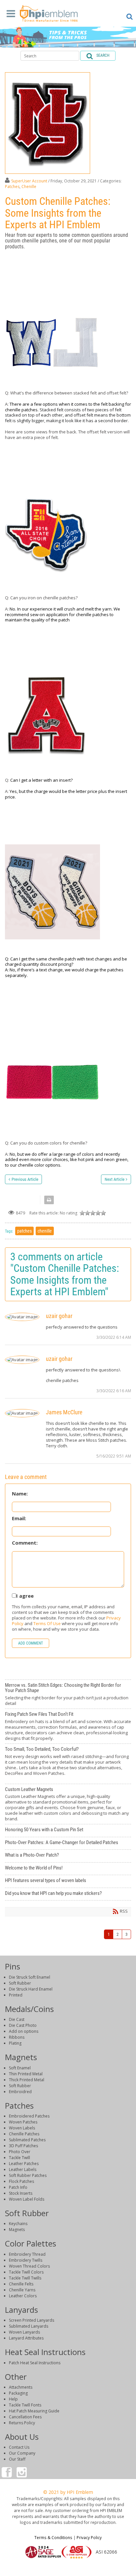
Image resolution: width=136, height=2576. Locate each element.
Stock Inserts (21, 2193)
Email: (19, 1518)
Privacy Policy (89, 2537)
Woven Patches (23, 2122)
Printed (16, 1995)
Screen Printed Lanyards (32, 2320)
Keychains (18, 2224)
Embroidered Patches (29, 2116)
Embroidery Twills (26, 2260)
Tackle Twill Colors (26, 2272)
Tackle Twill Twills (25, 2278)
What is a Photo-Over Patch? (68, 1856)
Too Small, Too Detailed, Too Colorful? (68, 1764)
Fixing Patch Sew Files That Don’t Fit (68, 1726)
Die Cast (17, 2019)
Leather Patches (24, 2164)
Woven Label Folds (27, 2199)
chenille (45, 1231)
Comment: (25, 1543)
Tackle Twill (19, 2158)
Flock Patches (21, 2181)
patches (24, 1231)
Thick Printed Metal (27, 2080)
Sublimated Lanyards (29, 2326)
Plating (15, 2043)
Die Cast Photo (23, 2025)
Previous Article (25, 1179)
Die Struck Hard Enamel (31, 1989)
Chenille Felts (21, 2284)
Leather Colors (23, 2296)
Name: (20, 1494)
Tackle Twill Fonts (25, 2405)
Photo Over (20, 2152)
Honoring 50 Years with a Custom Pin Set (68, 1831)
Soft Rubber (20, 1983)
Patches (12, 187)
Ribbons (17, 2037)
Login (68, 2568)
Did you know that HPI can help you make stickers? (68, 1894)
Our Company (22, 2453)
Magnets (17, 2230)
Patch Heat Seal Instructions (35, 2363)
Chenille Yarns (22, 2290)
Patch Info (18, 2187)
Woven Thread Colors (29, 2266)
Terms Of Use (47, 1623)
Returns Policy (22, 2423)
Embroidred (20, 2092)
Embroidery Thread (27, 2254)
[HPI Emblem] (49, 15)
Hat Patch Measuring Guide (34, 2411)
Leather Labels (23, 2169)
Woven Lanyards (24, 2332)
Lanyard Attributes (26, 2338)
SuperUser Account (29, 181)
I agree (25, 1596)
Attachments (21, 2387)
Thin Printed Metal (26, 2074)
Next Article (115, 1179)
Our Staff (17, 2459)
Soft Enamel (20, 2068)
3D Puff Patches (23, 2146)
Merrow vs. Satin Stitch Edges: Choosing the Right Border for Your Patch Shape (68, 1694)
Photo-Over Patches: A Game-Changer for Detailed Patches (68, 1843)
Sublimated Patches (27, 2140)
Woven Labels (22, 2128)
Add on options (24, 2031)
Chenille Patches (24, 2134)
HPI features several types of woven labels (68, 1881)
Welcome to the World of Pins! (68, 1869)
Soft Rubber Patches (28, 2175)
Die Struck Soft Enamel (30, 1977)
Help (13, 2399)
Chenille (29, 187)
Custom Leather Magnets (68, 1804)
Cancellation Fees (25, 2417)
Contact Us (19, 2447)
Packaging (18, 2393)
